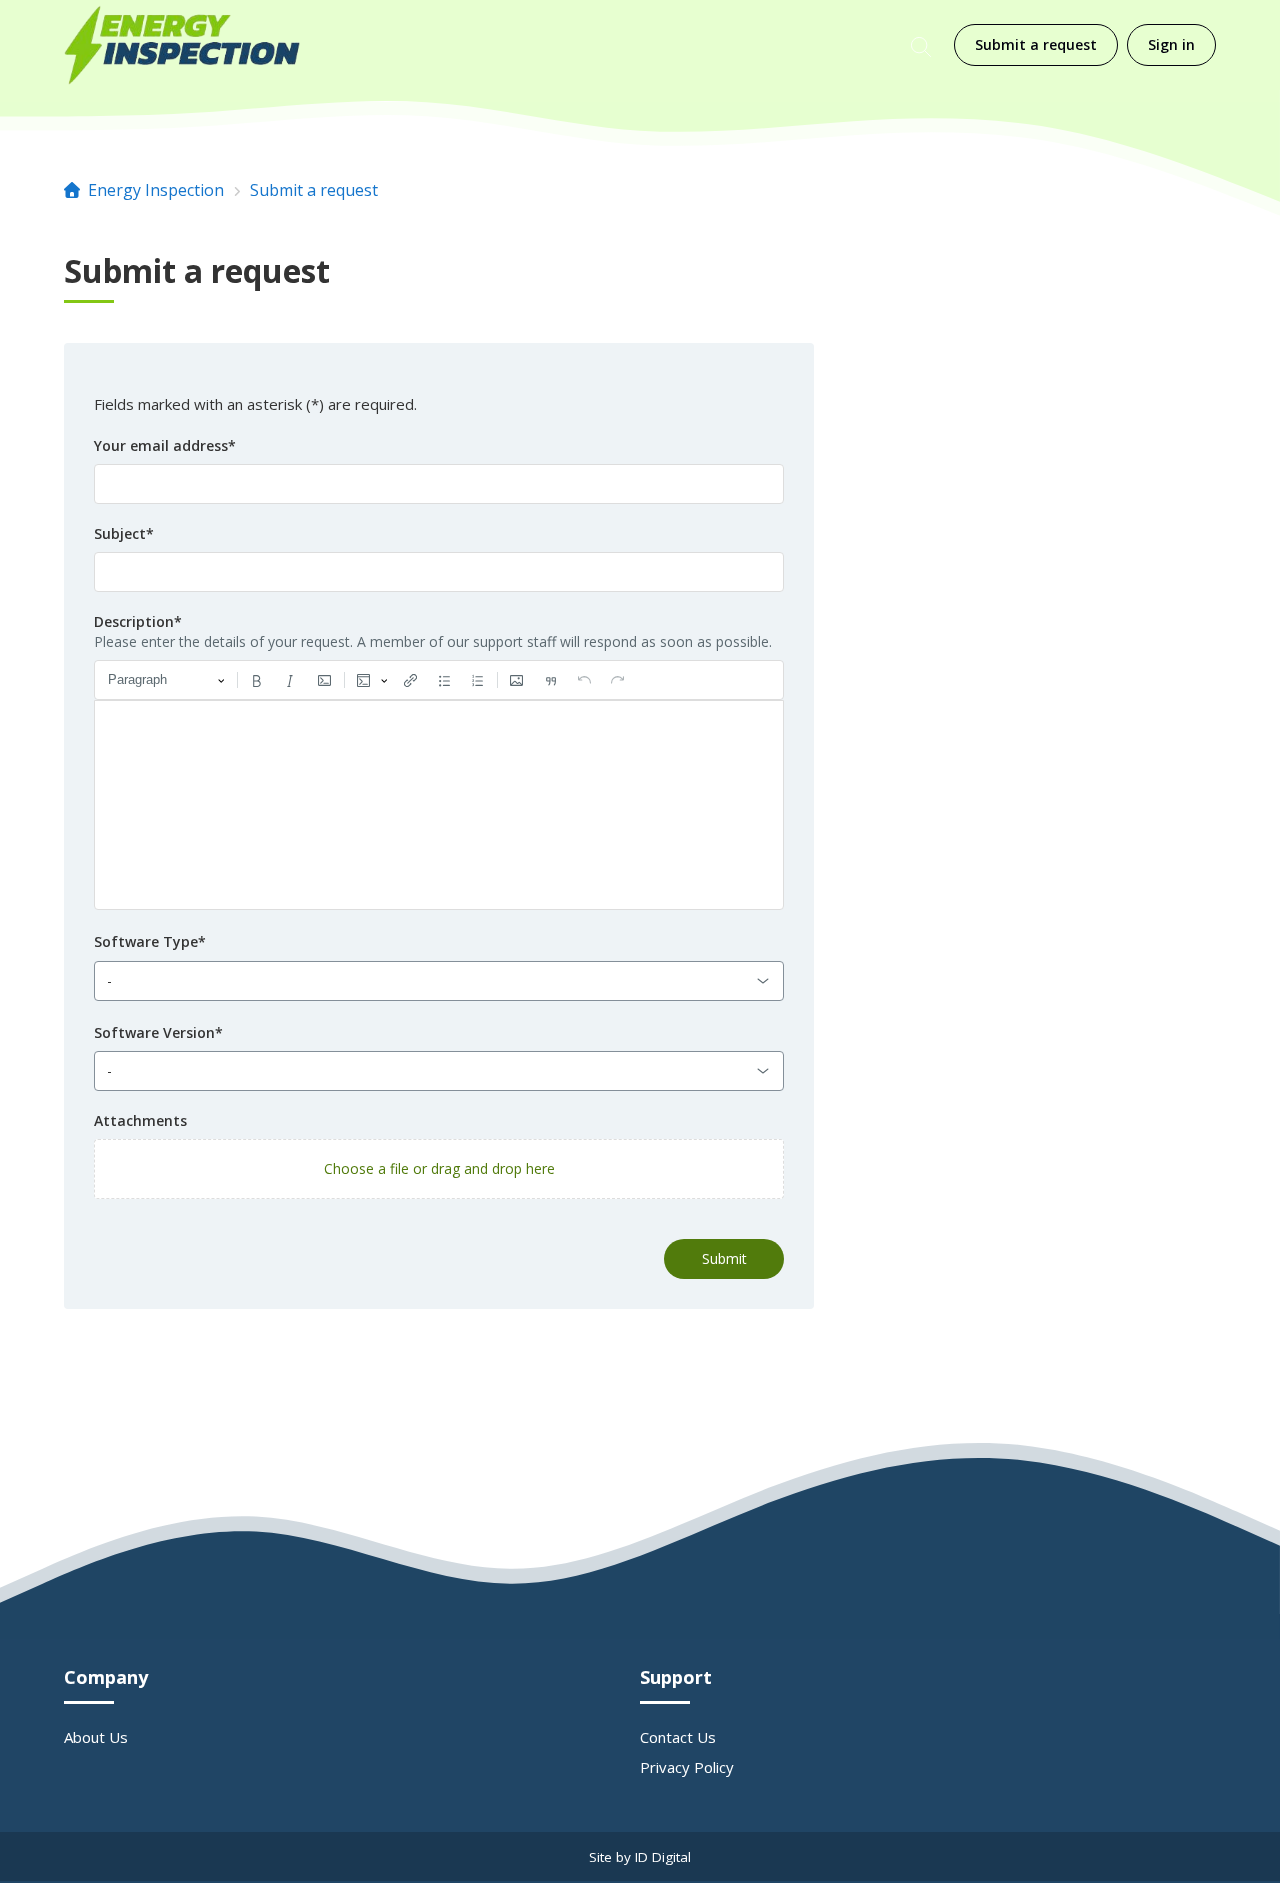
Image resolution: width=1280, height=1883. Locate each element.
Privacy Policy (687, 1767)
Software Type (150, 941)
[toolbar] (439, 680)
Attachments (140, 1120)
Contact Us (678, 1737)
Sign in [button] (1171, 44)
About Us (96, 1737)
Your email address (165, 445)
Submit (724, 1258)
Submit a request (1036, 44)
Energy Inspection (156, 190)
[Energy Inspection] (182, 45)
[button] (439, 1169)
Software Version (158, 1032)
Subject (124, 533)
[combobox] (439, 981)
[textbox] (439, 805)
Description (138, 621)
